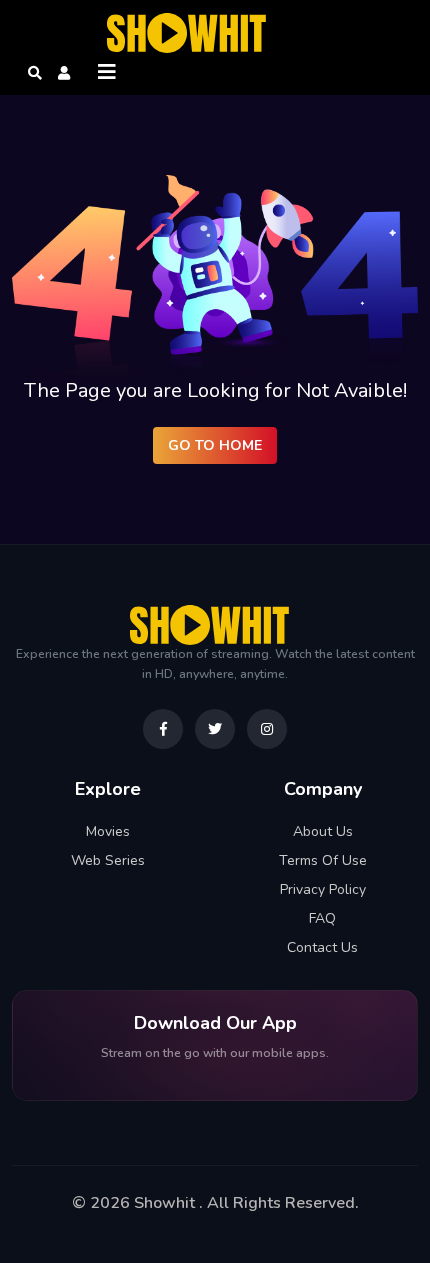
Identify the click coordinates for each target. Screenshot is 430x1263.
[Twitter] (215, 729)
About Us (323, 831)
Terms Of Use (323, 860)
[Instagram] (267, 729)
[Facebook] (163, 729)
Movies (108, 831)
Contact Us (322, 947)
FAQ (322, 918)
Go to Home (215, 445)
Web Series (108, 860)
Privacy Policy (323, 889)
